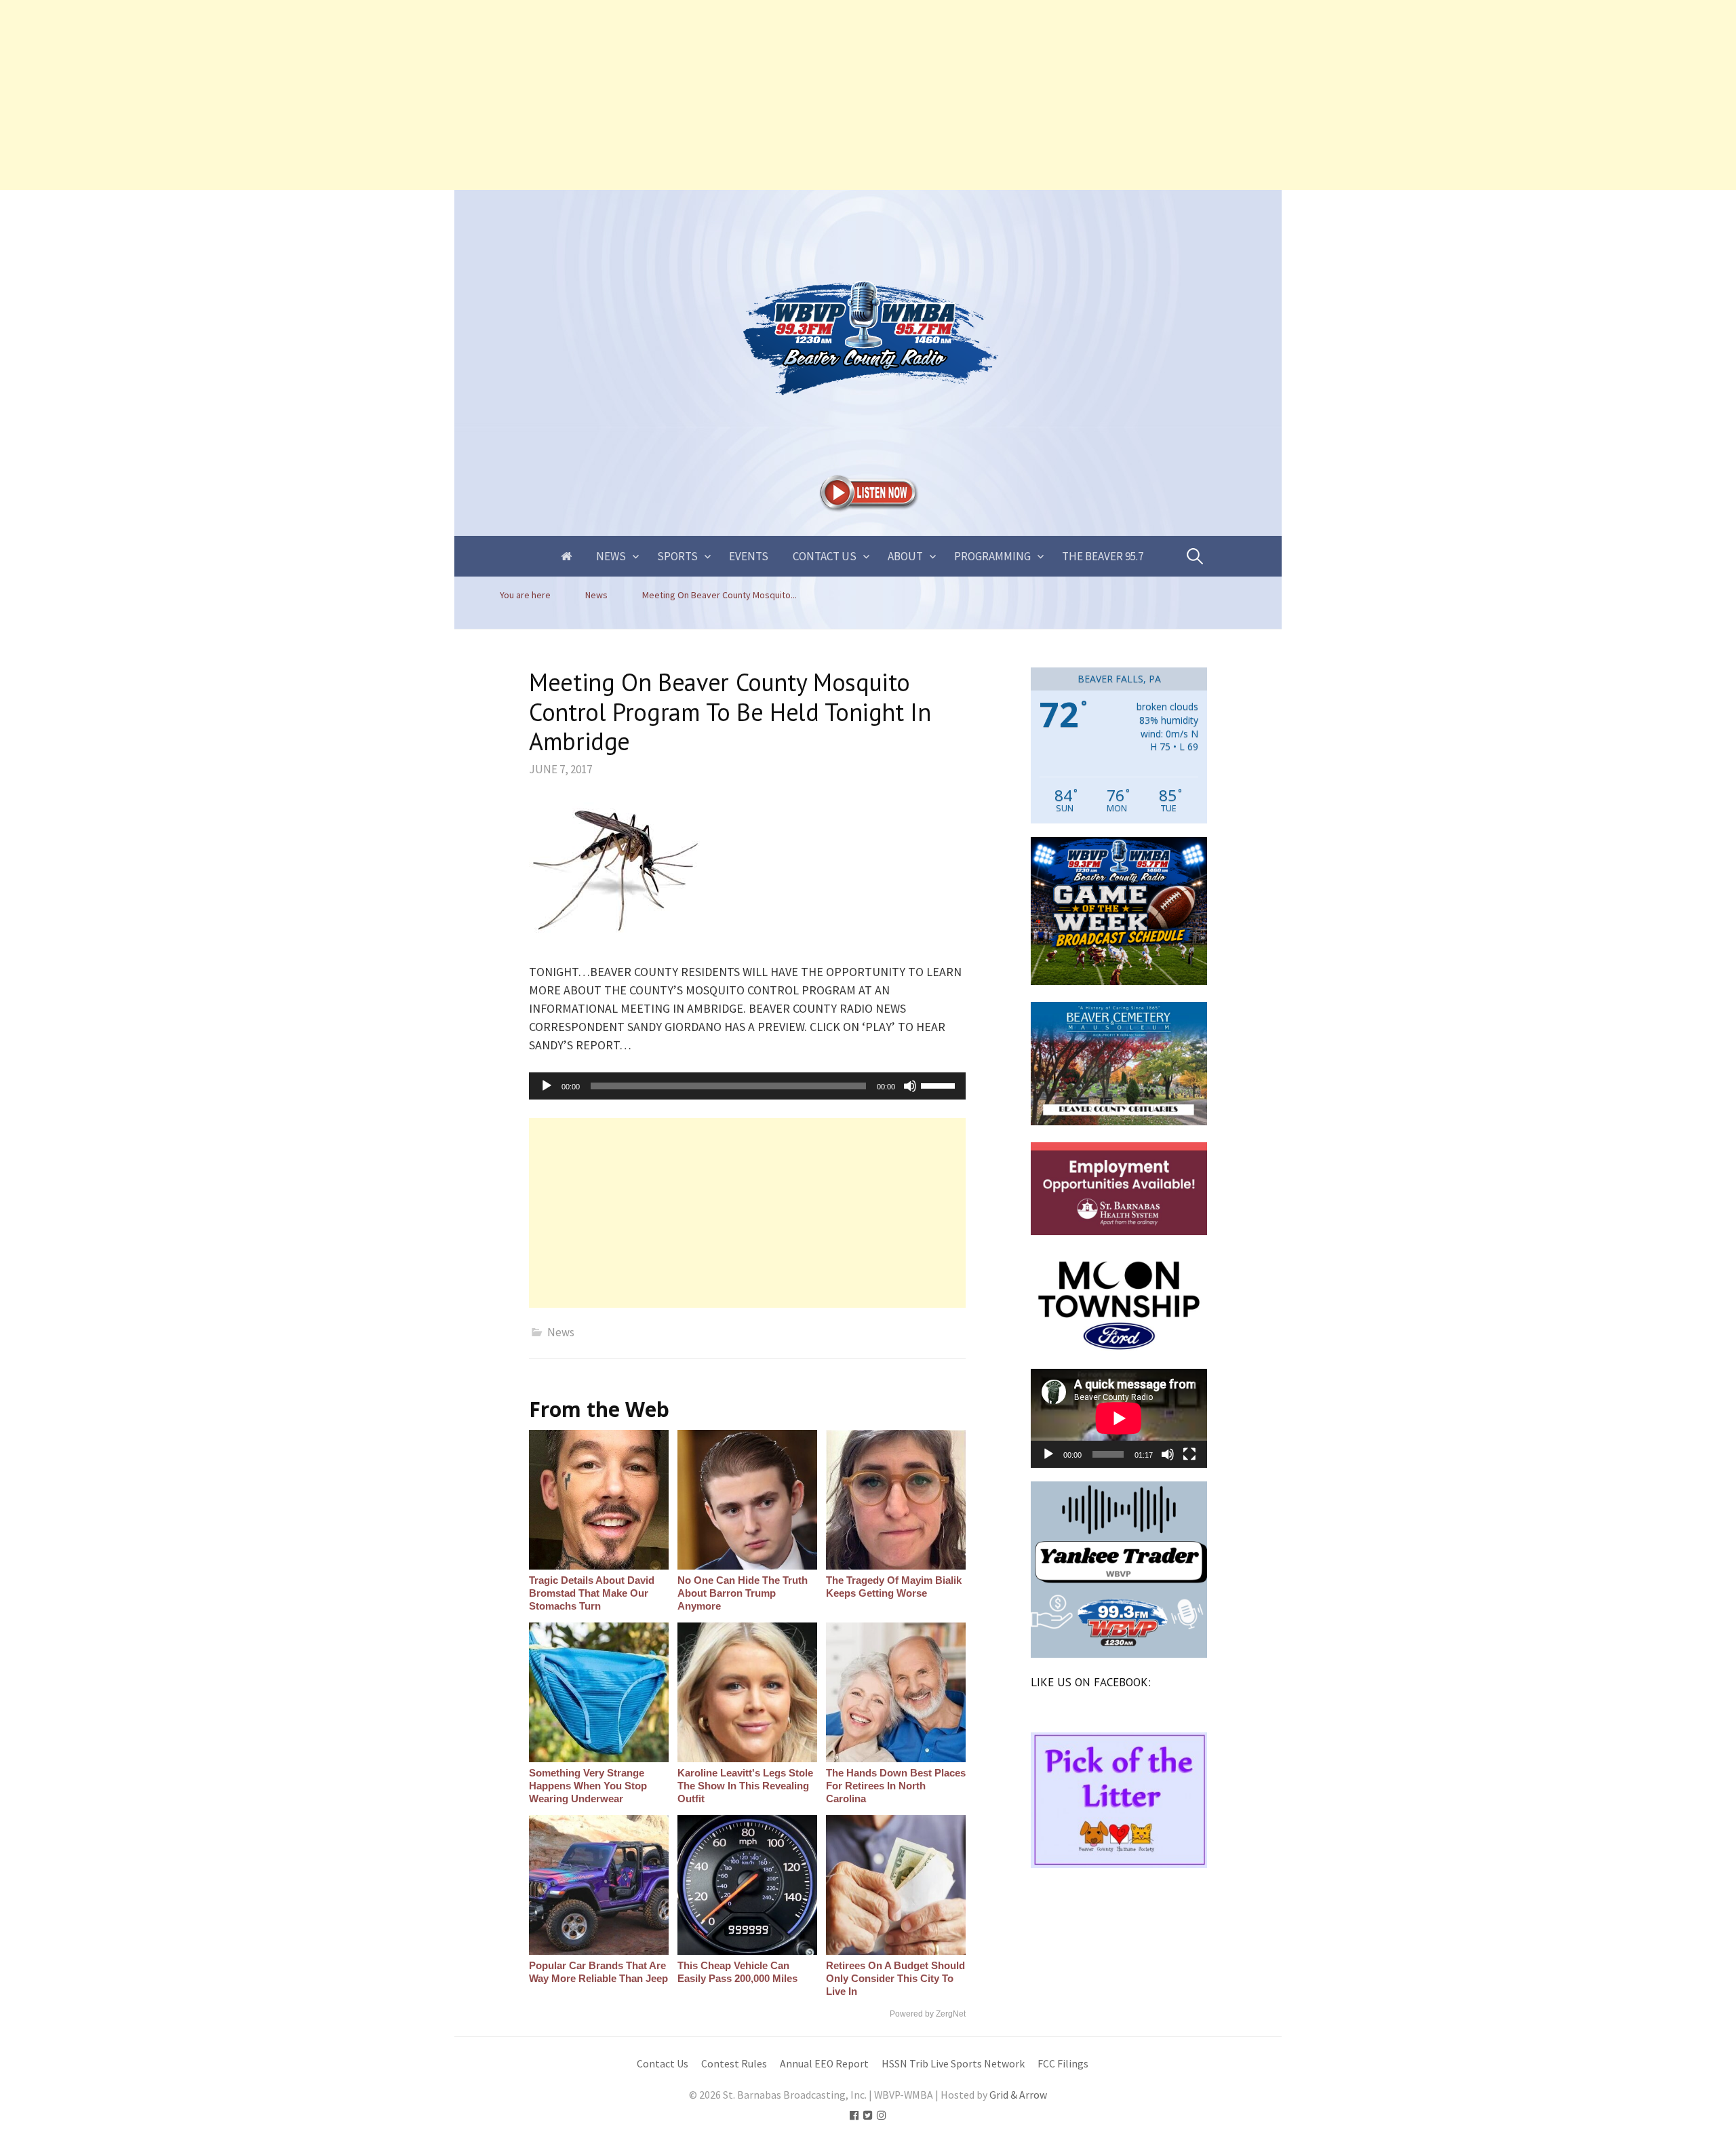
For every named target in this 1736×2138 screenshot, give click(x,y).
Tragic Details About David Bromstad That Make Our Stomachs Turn (592, 1593)
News (611, 556)
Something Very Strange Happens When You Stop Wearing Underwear (588, 1786)
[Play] (547, 1086)
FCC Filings (1063, 2064)
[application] (747, 1086)
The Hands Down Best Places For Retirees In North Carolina (896, 1786)
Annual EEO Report (824, 2064)
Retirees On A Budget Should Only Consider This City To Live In (895, 1978)
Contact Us (825, 556)
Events (749, 556)
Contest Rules (734, 2064)
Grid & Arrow (1018, 2095)
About (905, 556)
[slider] (940, 1085)
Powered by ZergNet (928, 2014)
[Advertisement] (407, 95)
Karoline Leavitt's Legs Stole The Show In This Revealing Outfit (745, 1786)
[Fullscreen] (1189, 1454)
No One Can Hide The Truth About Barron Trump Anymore (743, 1593)
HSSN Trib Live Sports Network (953, 2064)
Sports (677, 556)
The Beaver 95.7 (1103, 556)
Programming (992, 556)
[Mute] (910, 1086)
